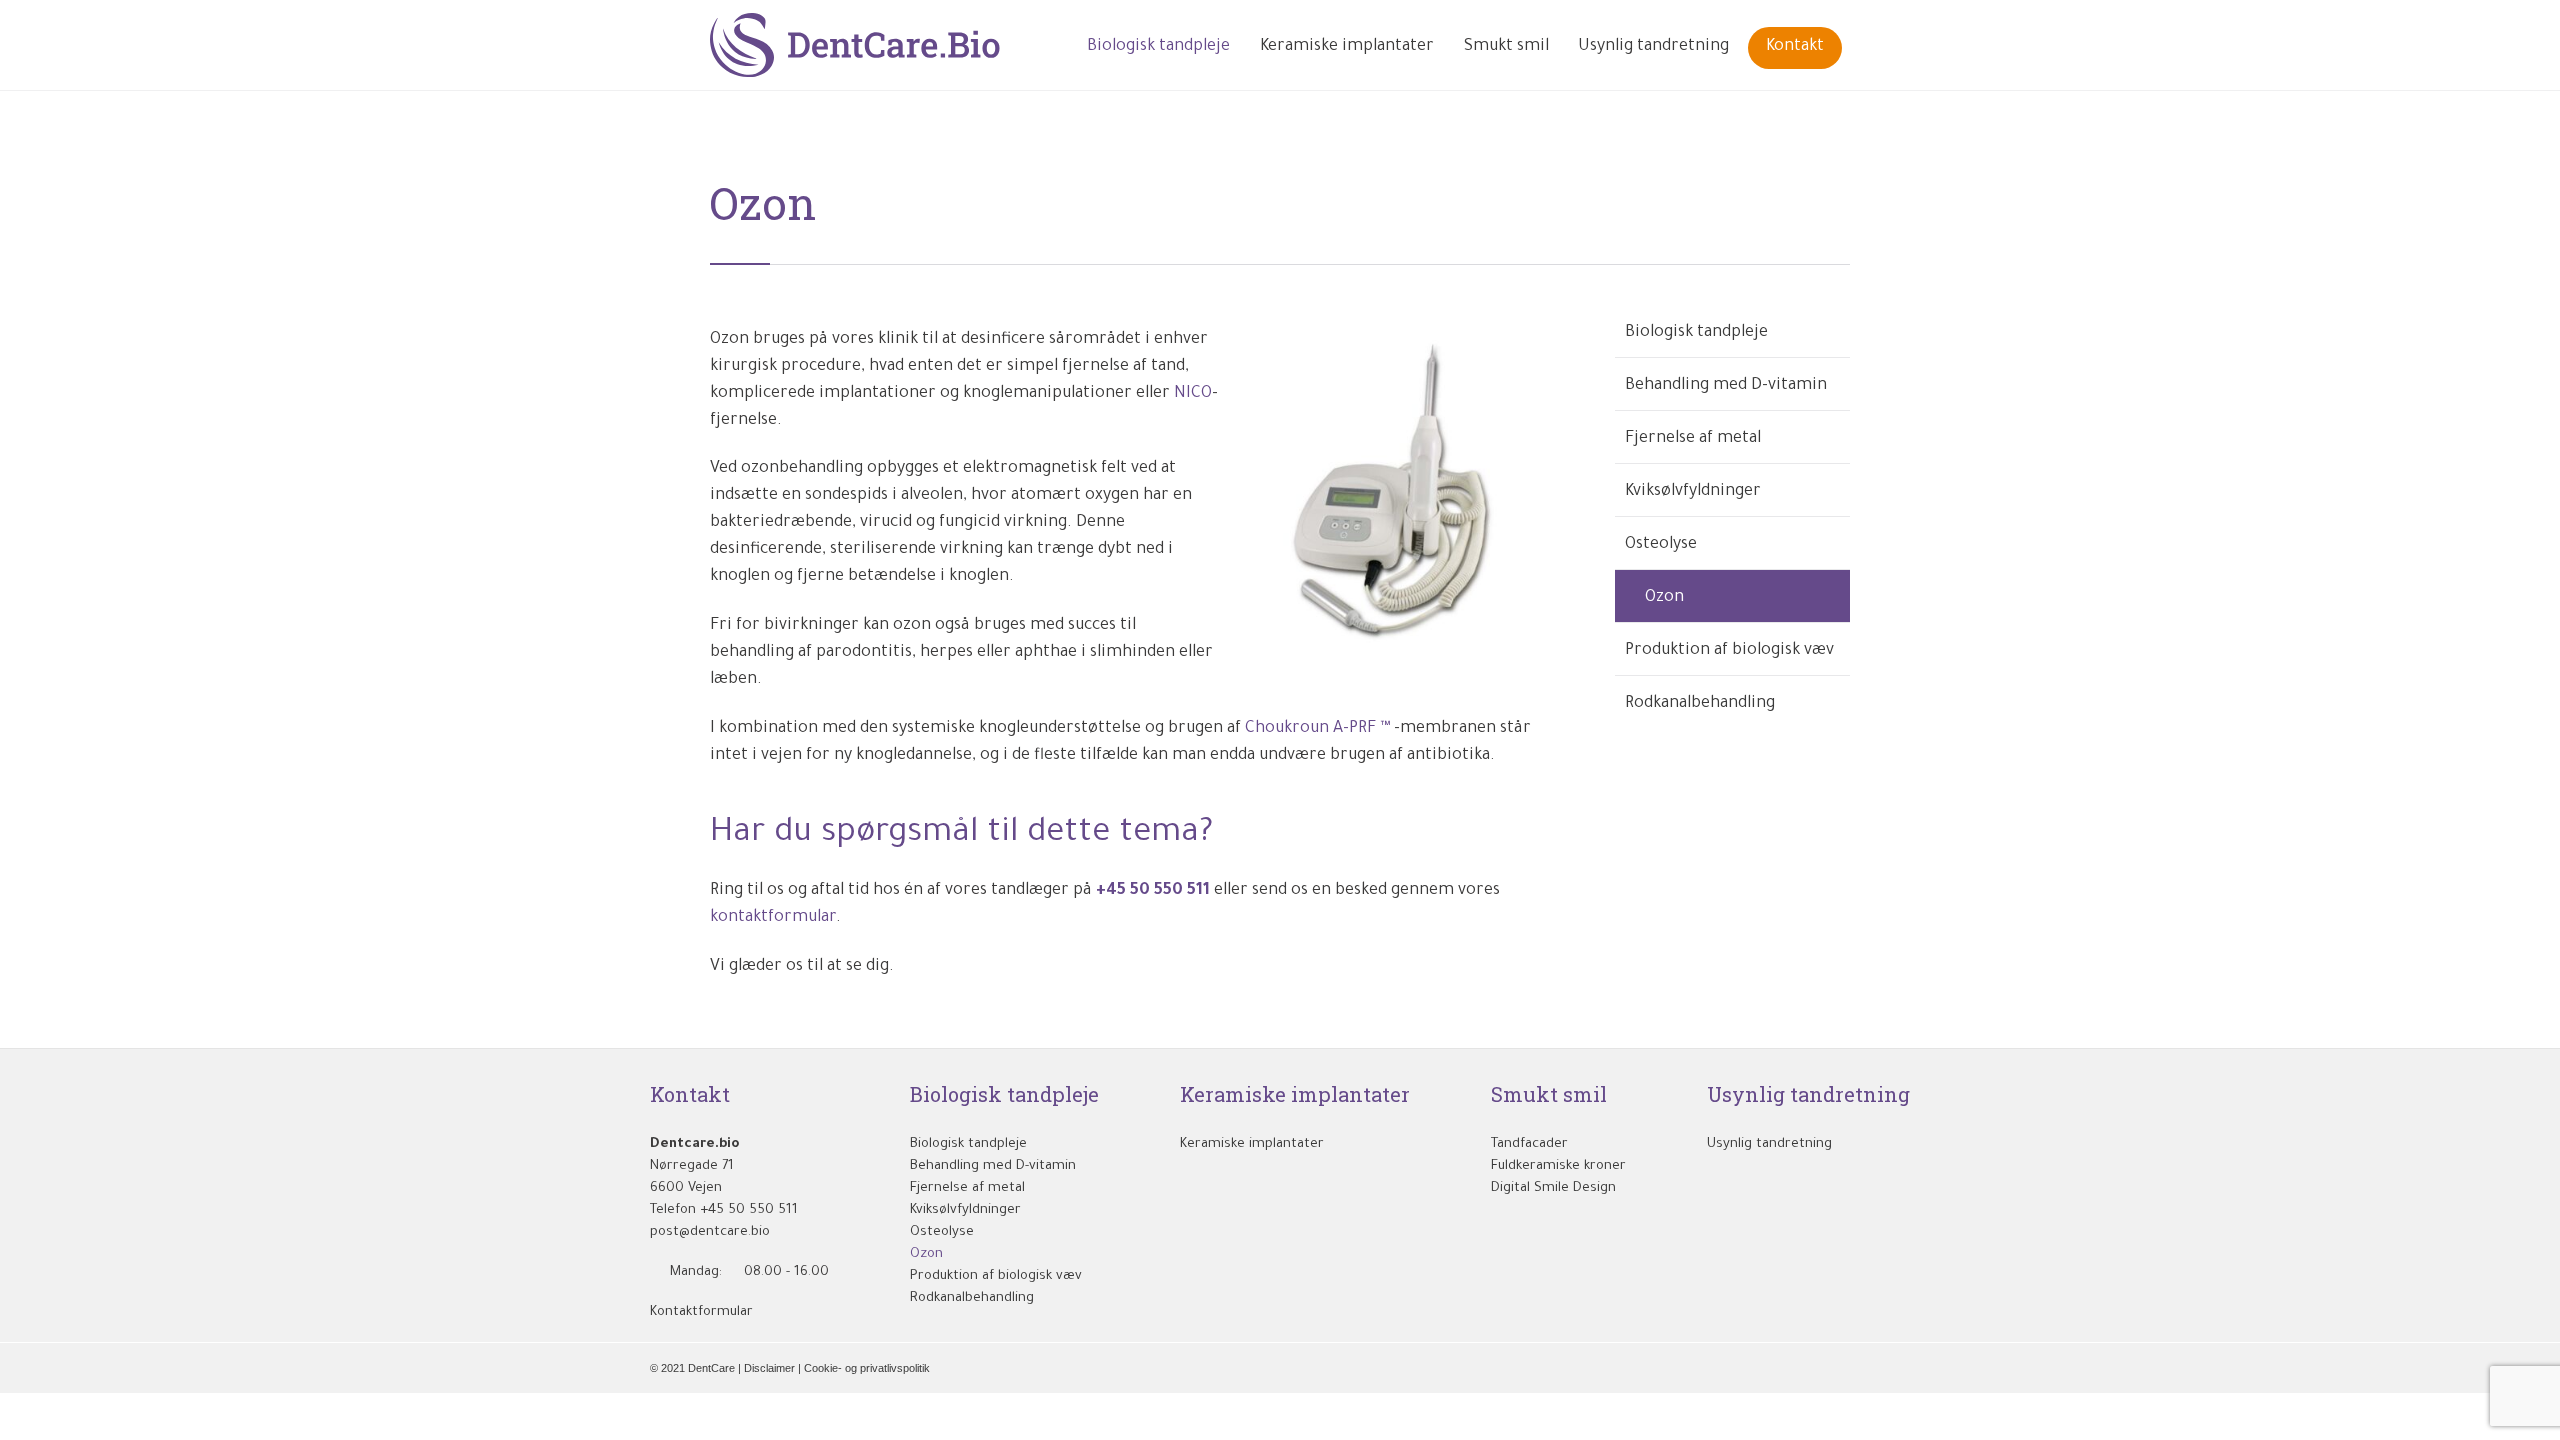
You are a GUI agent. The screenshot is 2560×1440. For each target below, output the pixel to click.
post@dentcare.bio (710, 1232)
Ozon (1664, 598)
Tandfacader (1529, 1144)
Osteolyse (1661, 545)
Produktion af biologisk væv (1729, 651)
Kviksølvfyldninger (1693, 492)
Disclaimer (769, 1368)
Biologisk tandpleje (1696, 333)
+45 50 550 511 (1153, 891)
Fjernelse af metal (1693, 439)
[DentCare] (855, 45)
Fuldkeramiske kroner (1558, 1166)
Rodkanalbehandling (1700, 704)
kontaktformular (773, 918)
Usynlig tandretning (1769, 1144)
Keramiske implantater (1252, 1144)
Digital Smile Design (1553, 1188)
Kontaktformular (709, 1312)
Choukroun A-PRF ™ (1317, 729)
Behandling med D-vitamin (1726, 386)
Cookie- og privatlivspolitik (867, 1368)
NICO (1193, 394)
